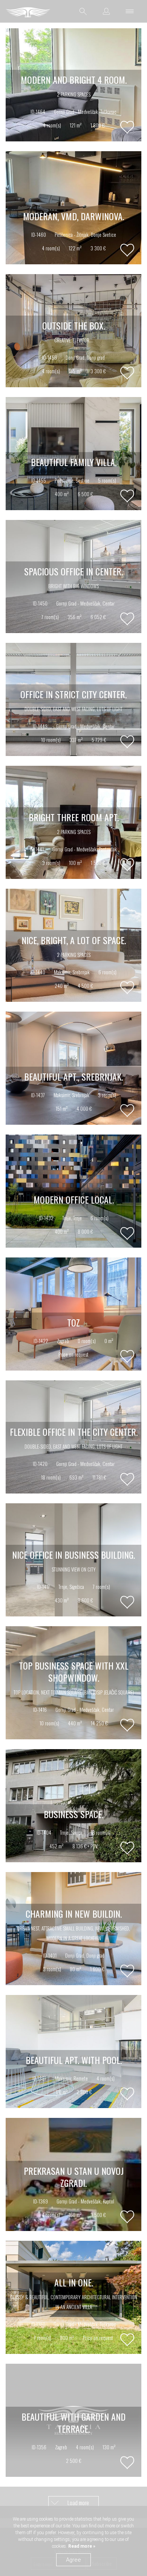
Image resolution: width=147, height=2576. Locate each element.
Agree (73, 2560)
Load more (78, 2502)
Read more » (81, 2546)
